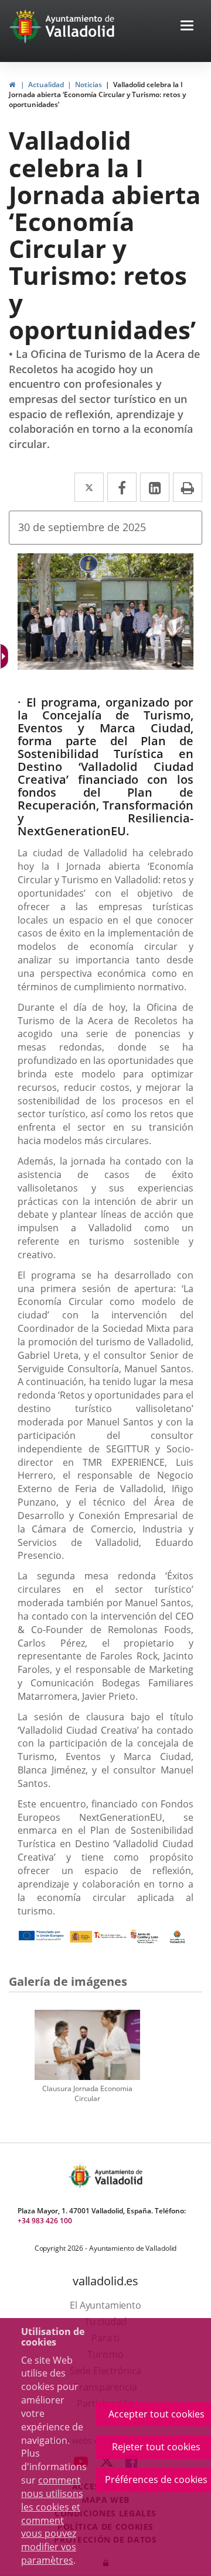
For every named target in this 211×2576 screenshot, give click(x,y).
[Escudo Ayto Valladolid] (81, 2176)
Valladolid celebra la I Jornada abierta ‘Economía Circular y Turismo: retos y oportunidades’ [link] (97, 94)
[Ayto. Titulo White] (80, 26)
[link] (12, 85)
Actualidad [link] (46, 85)
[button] (187, 27)
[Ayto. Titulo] (118, 2176)
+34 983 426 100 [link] (45, 2221)
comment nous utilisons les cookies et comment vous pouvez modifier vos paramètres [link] (52, 2520)
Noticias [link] (89, 85)
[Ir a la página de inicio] (27, 26)
